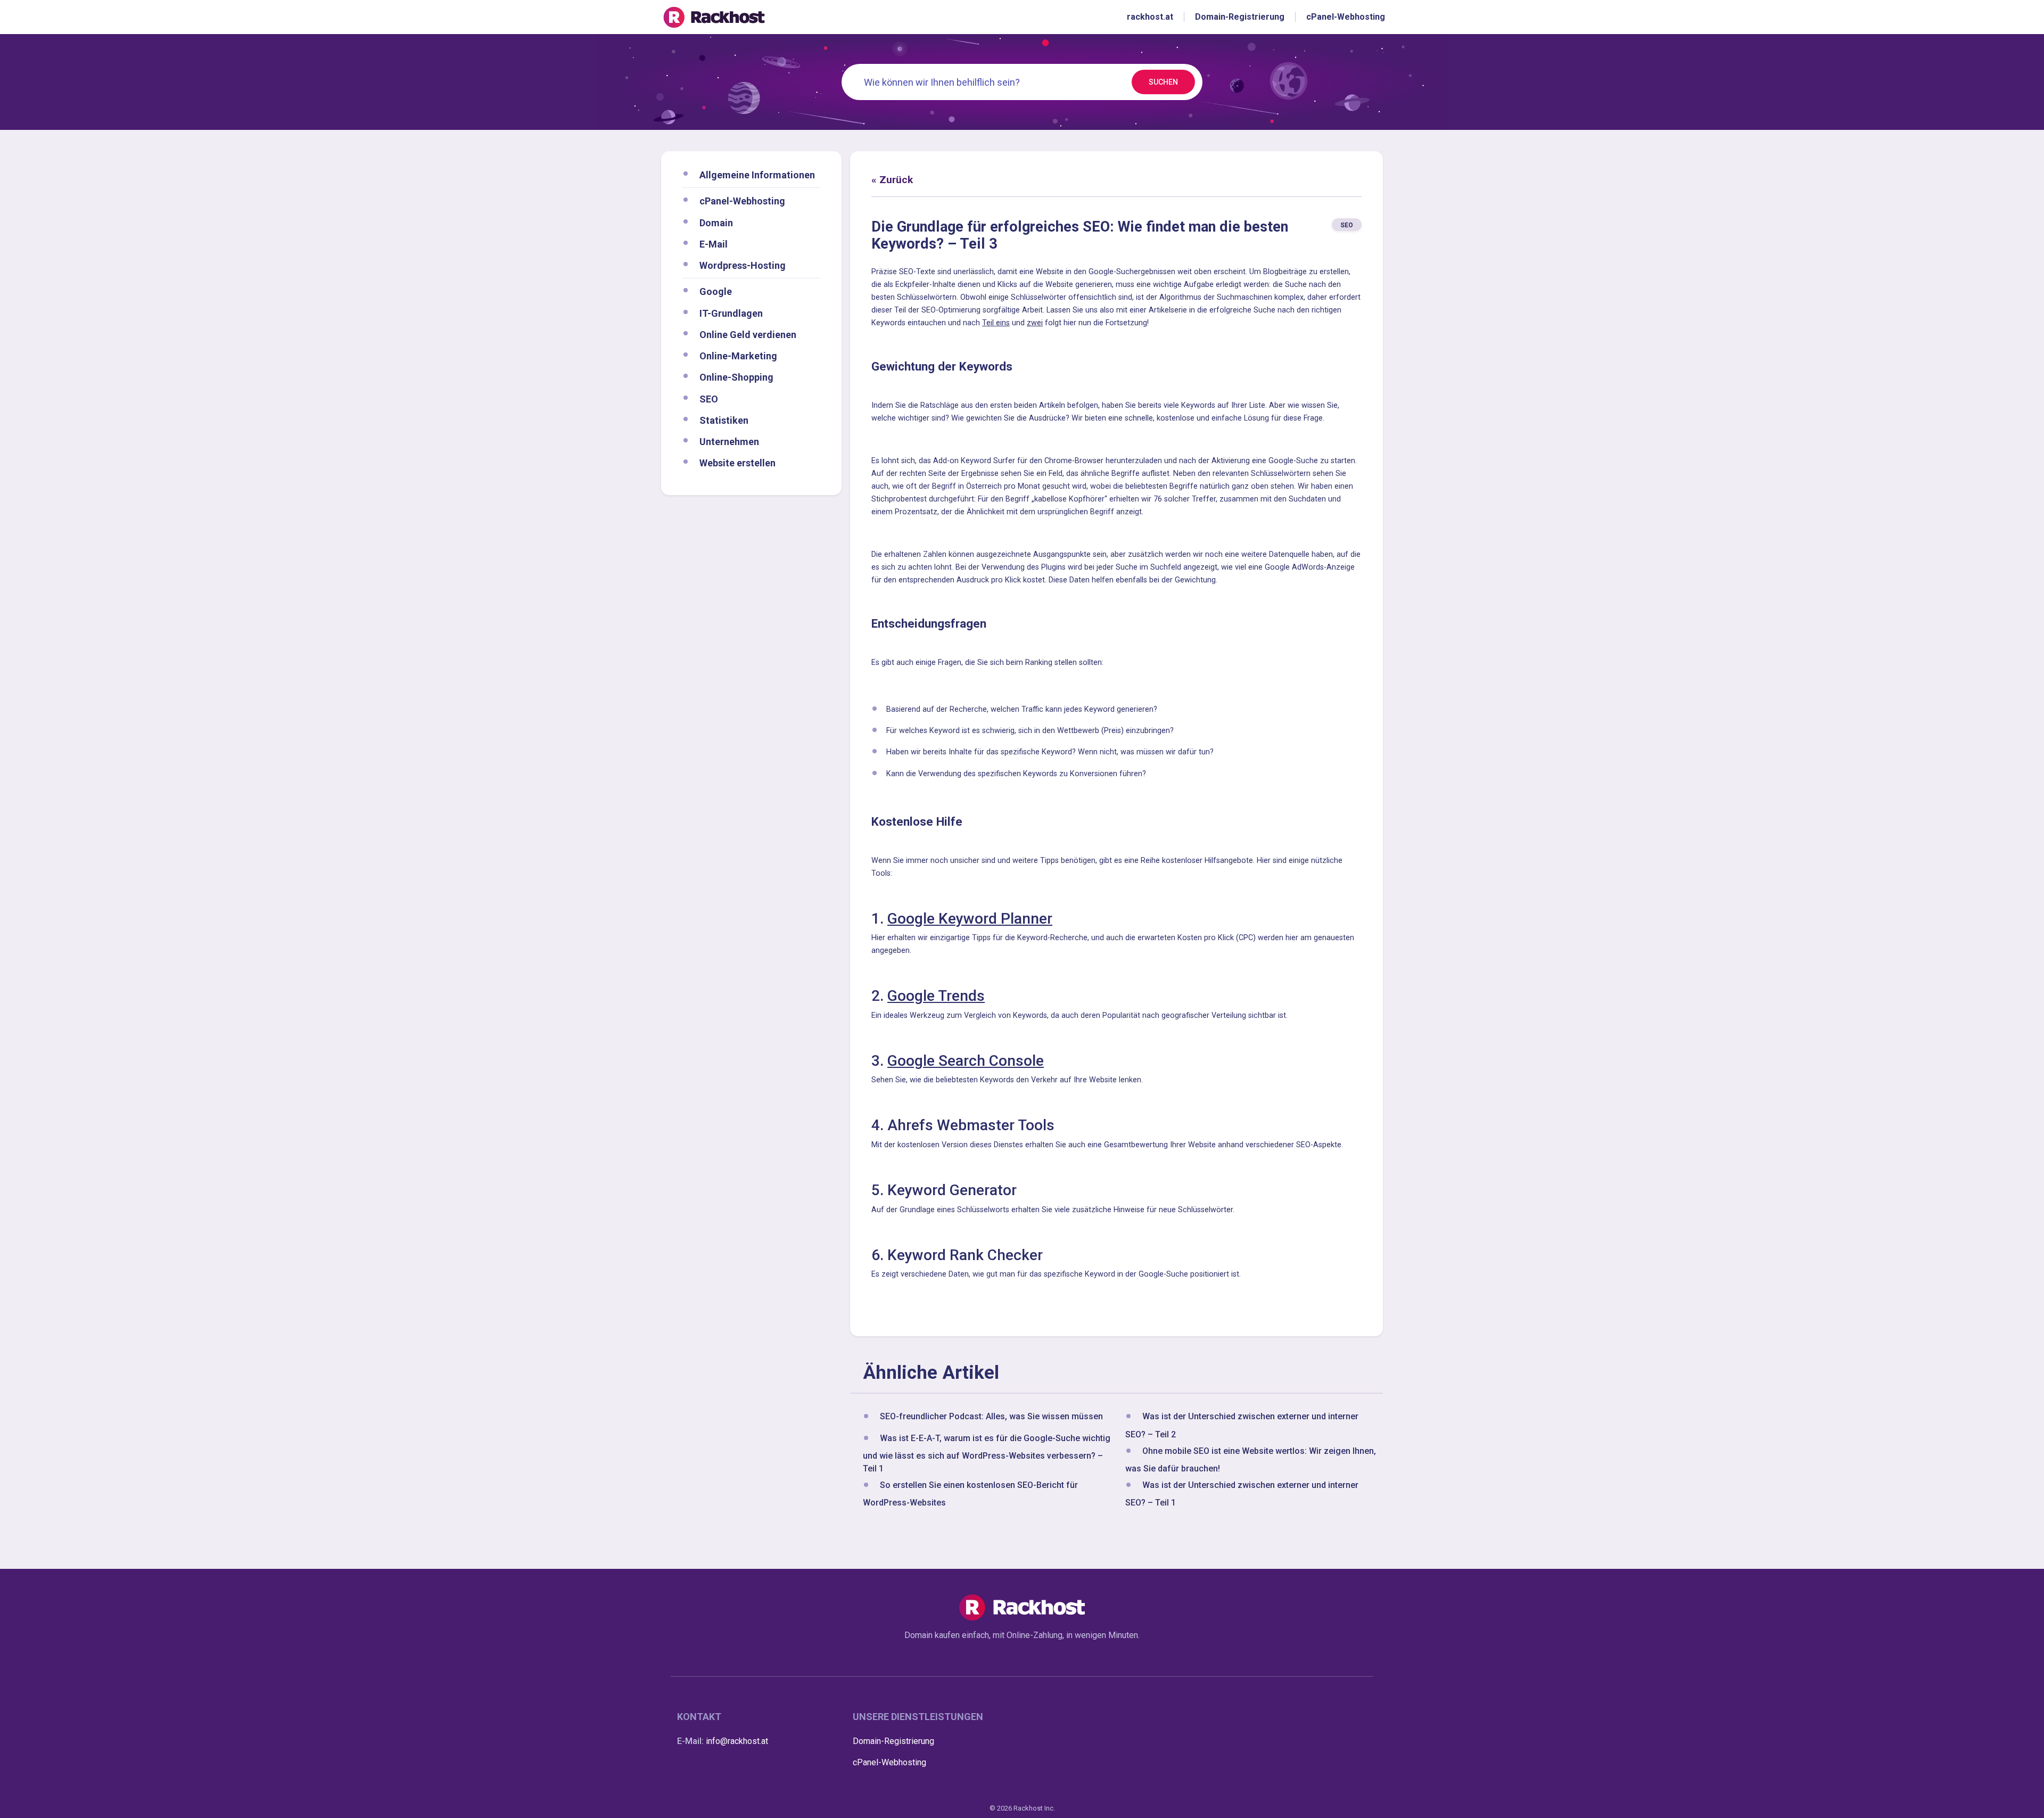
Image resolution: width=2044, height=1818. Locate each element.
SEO (709, 398)
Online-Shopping (736, 377)
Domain (716, 222)
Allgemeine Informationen (757, 175)
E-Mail (714, 244)
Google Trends (936, 996)
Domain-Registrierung (893, 1741)
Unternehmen (729, 442)
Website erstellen (737, 463)
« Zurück (892, 180)
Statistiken (724, 420)
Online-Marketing (738, 356)
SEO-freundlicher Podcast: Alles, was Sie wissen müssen (991, 1417)
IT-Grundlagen (731, 313)
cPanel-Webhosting (742, 201)
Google (716, 291)
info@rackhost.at (737, 1741)
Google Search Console (966, 1061)
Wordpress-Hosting (743, 265)
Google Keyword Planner (970, 919)
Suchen (1163, 82)
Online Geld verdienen (748, 334)
